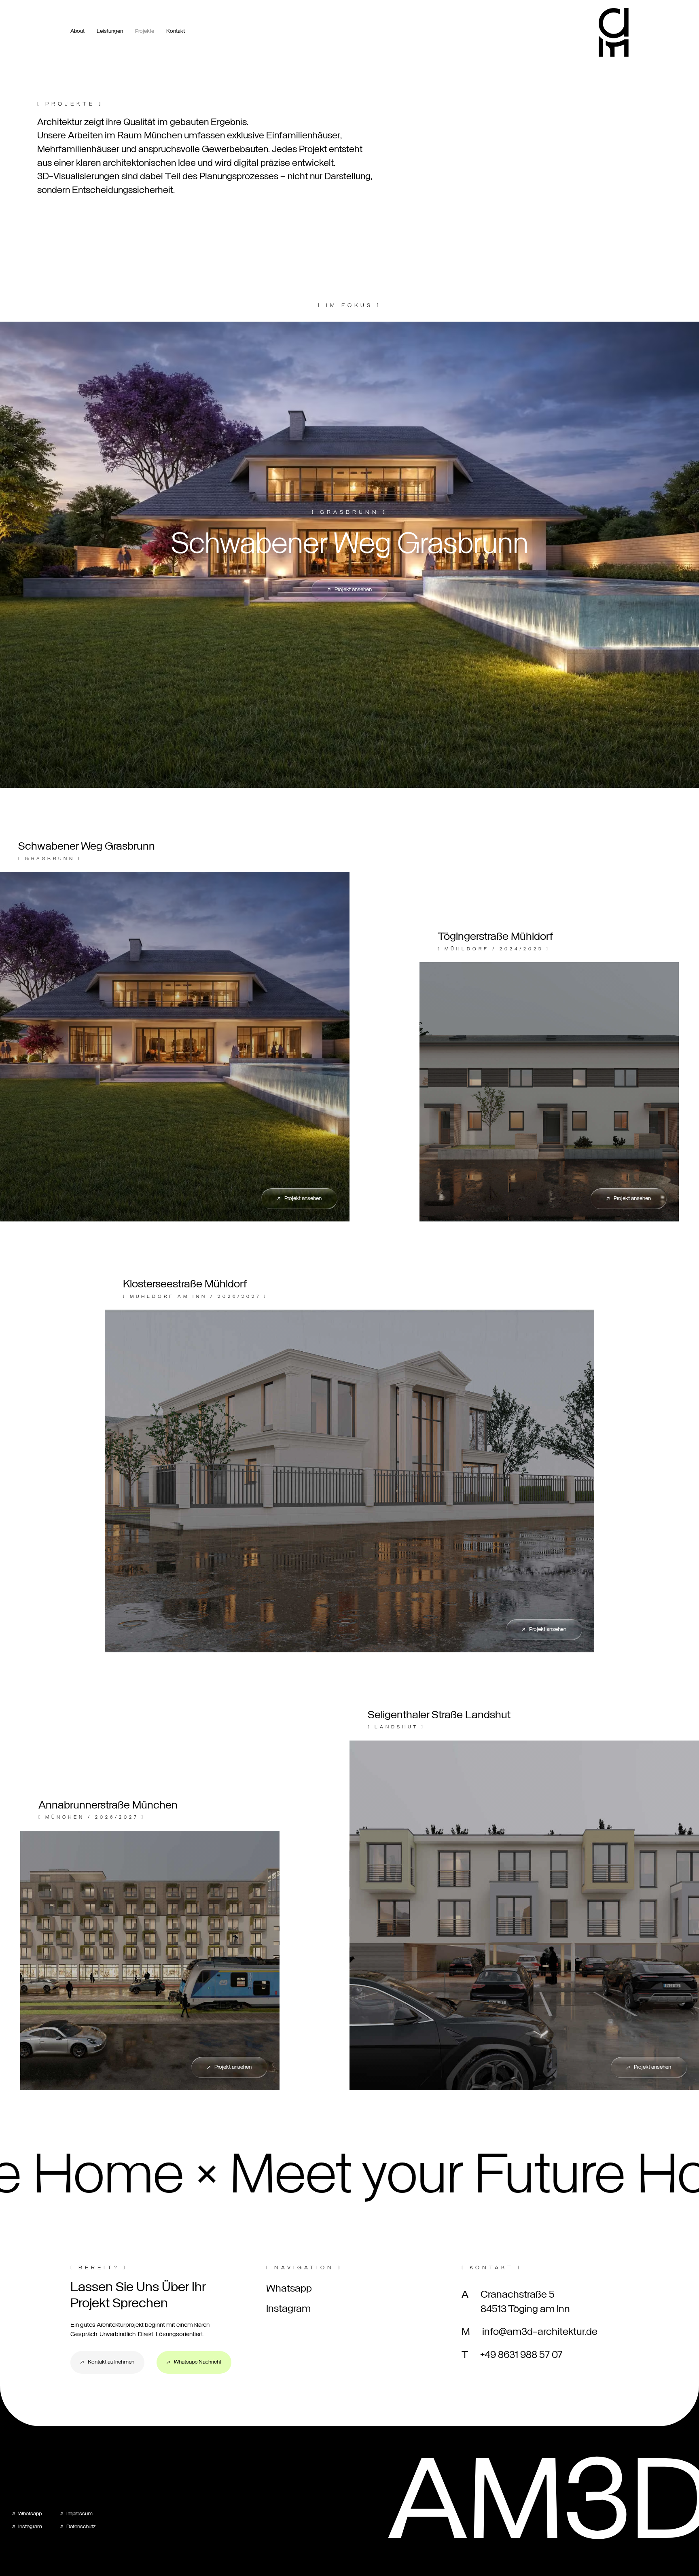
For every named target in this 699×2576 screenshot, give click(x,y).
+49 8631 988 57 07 (521, 2355)
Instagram (288, 2309)
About (77, 31)
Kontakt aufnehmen (111, 2362)
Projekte (145, 31)
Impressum (79, 2514)
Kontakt (176, 31)
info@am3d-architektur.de (540, 2332)
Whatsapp (289, 2289)
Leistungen (110, 31)
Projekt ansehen (353, 590)
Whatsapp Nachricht (198, 2362)
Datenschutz (81, 2527)
